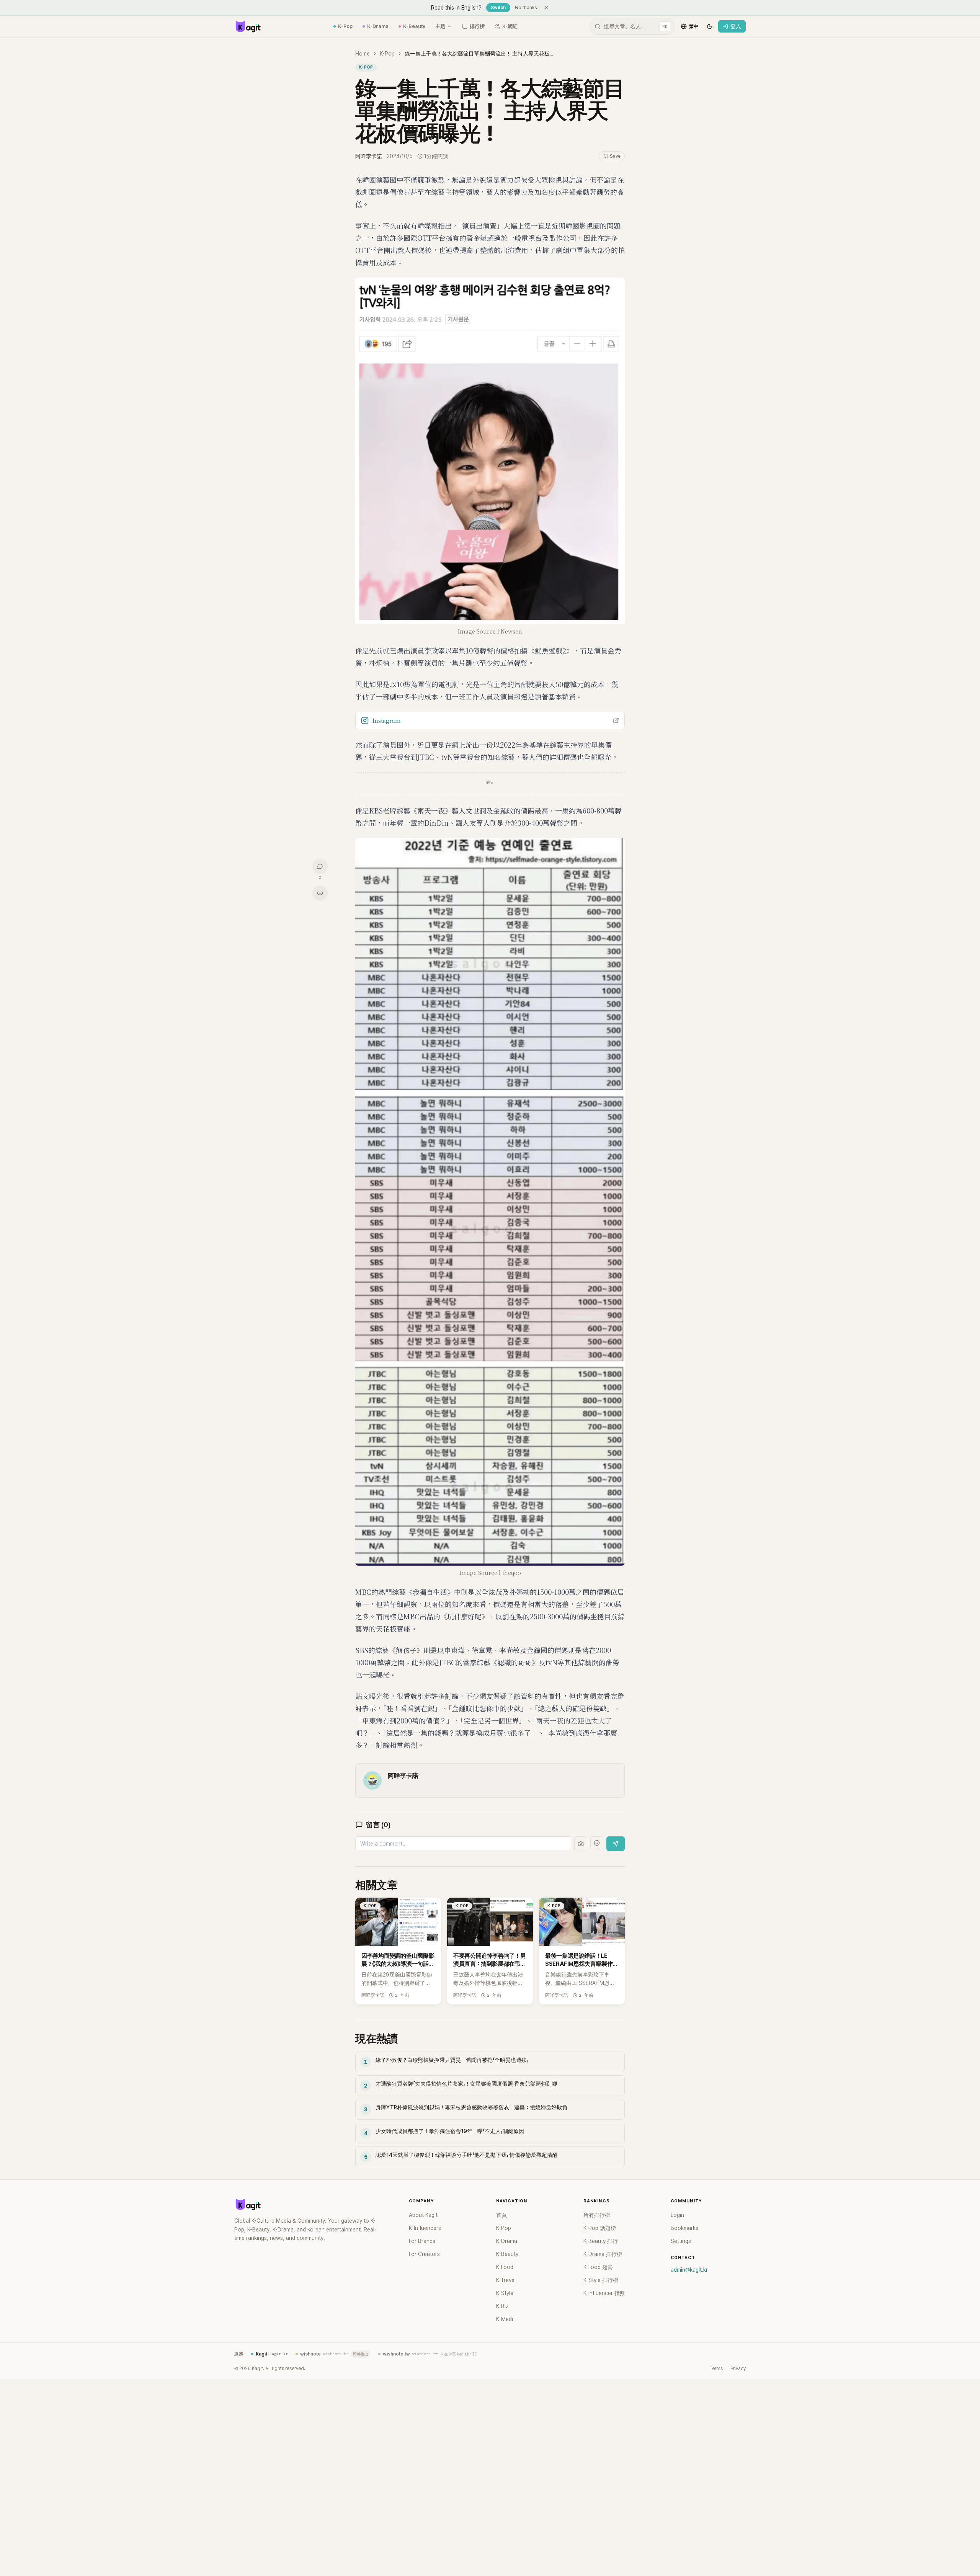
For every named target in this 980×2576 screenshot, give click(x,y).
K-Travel (506, 2280)
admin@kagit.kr (689, 2270)
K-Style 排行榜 (601, 2280)
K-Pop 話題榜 (600, 2228)
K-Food (505, 2267)
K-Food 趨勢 (598, 2267)
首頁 (501, 2215)
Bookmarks (684, 2228)
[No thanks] (546, 8)
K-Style (505, 2293)
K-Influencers (425, 2228)
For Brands (422, 2241)
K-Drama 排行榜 (603, 2254)
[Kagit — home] (248, 26)
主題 (440, 26)
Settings (681, 2241)
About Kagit (423, 2215)
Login (677, 2215)
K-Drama (378, 26)
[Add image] (581, 1844)
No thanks (526, 8)
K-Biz (502, 2306)
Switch (498, 8)
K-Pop (345, 26)
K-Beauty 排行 (601, 2241)
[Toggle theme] (710, 26)
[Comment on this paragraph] (635, 180)
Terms (716, 2369)
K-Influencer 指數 (604, 2293)
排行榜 (477, 26)
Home (363, 54)
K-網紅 (510, 26)
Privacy (738, 2369)
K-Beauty (414, 26)
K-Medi (505, 2319)
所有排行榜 (597, 2215)
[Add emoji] (597, 1843)
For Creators (424, 2254)
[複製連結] (320, 893)
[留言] (320, 866)
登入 (736, 26)
